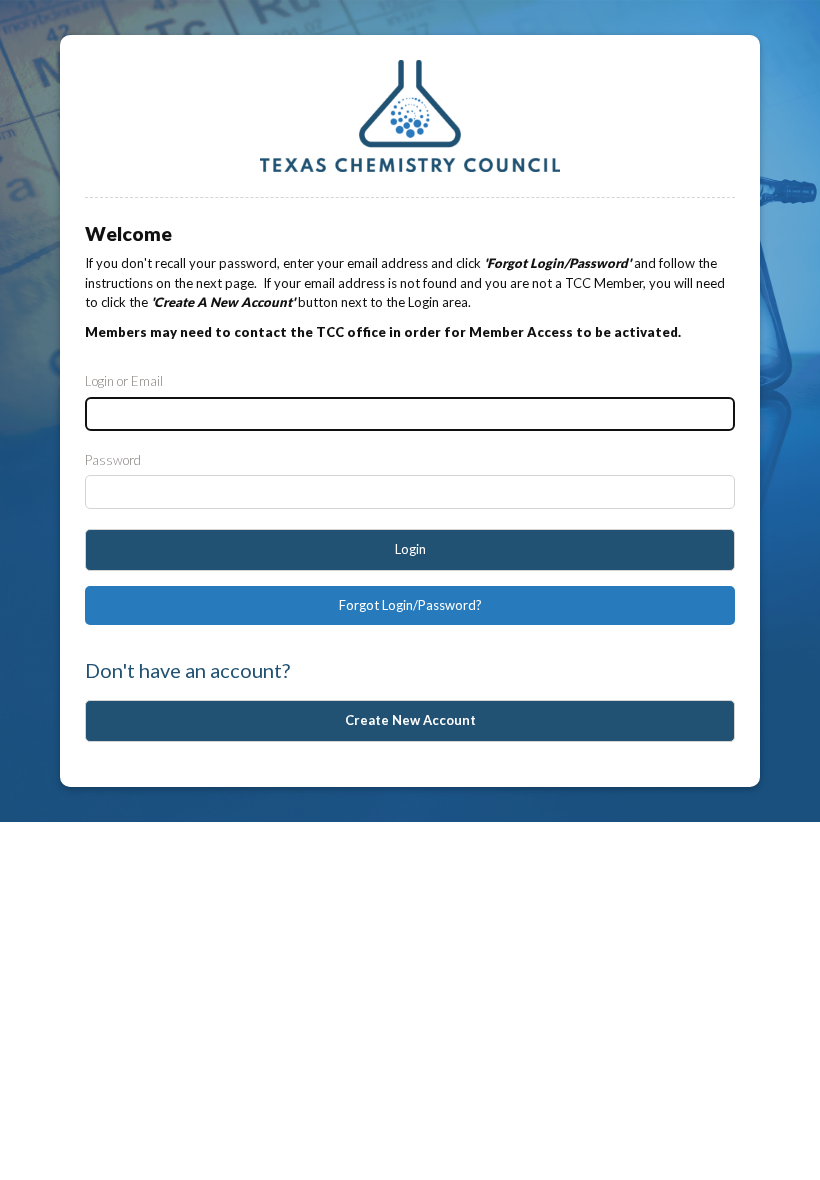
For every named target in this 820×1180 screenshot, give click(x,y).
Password (113, 460)
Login (410, 549)
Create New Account (410, 720)
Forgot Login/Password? (410, 605)
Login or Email (124, 381)
